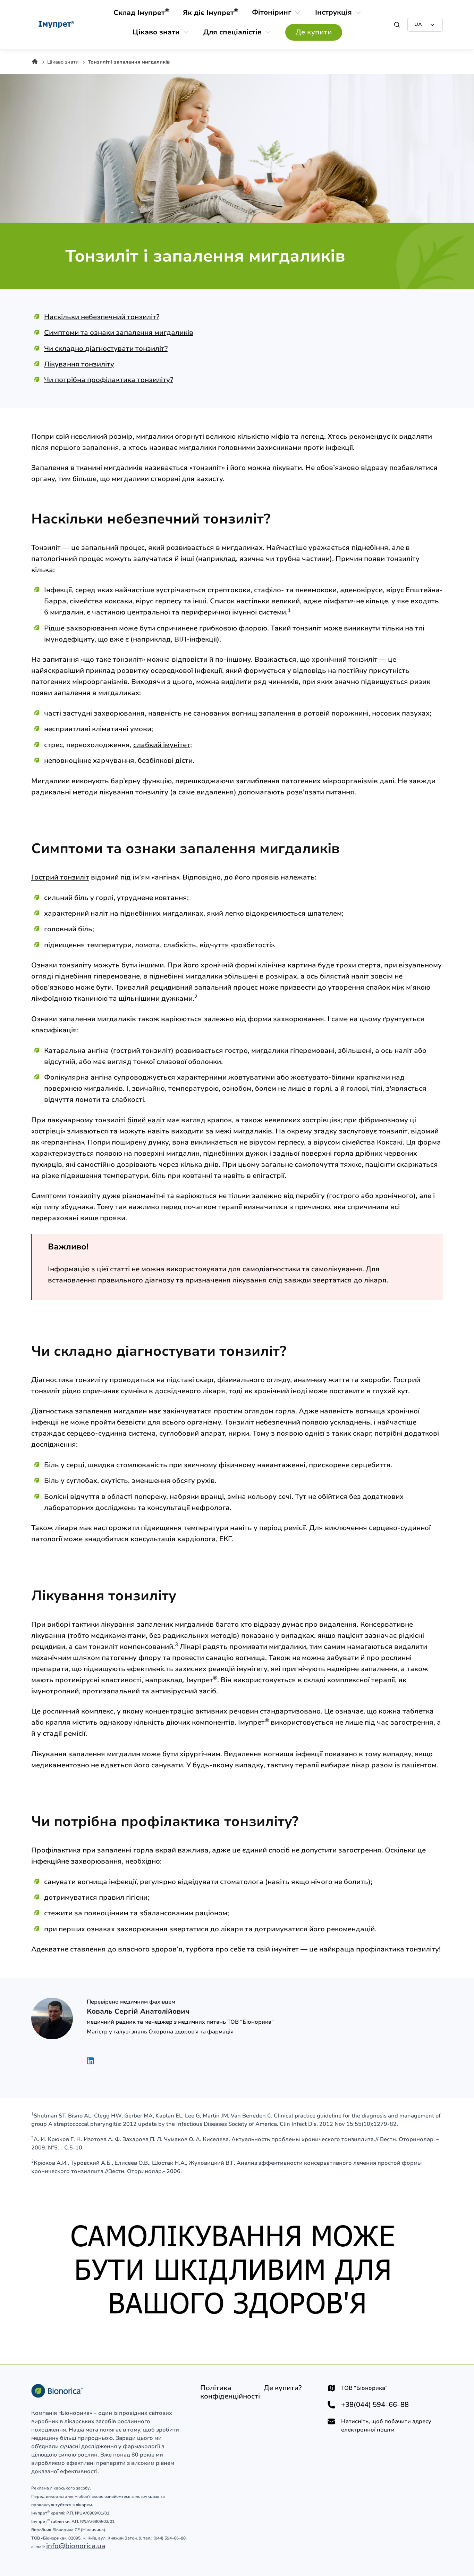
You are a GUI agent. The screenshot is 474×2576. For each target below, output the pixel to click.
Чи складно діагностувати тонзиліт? (106, 349)
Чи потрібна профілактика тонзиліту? (109, 380)
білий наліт (146, 1120)
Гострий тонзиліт (60, 877)
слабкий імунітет (162, 745)
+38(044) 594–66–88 (375, 2405)
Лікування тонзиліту (79, 364)
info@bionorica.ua (76, 2546)
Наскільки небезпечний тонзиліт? (102, 317)
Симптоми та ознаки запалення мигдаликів (119, 333)
